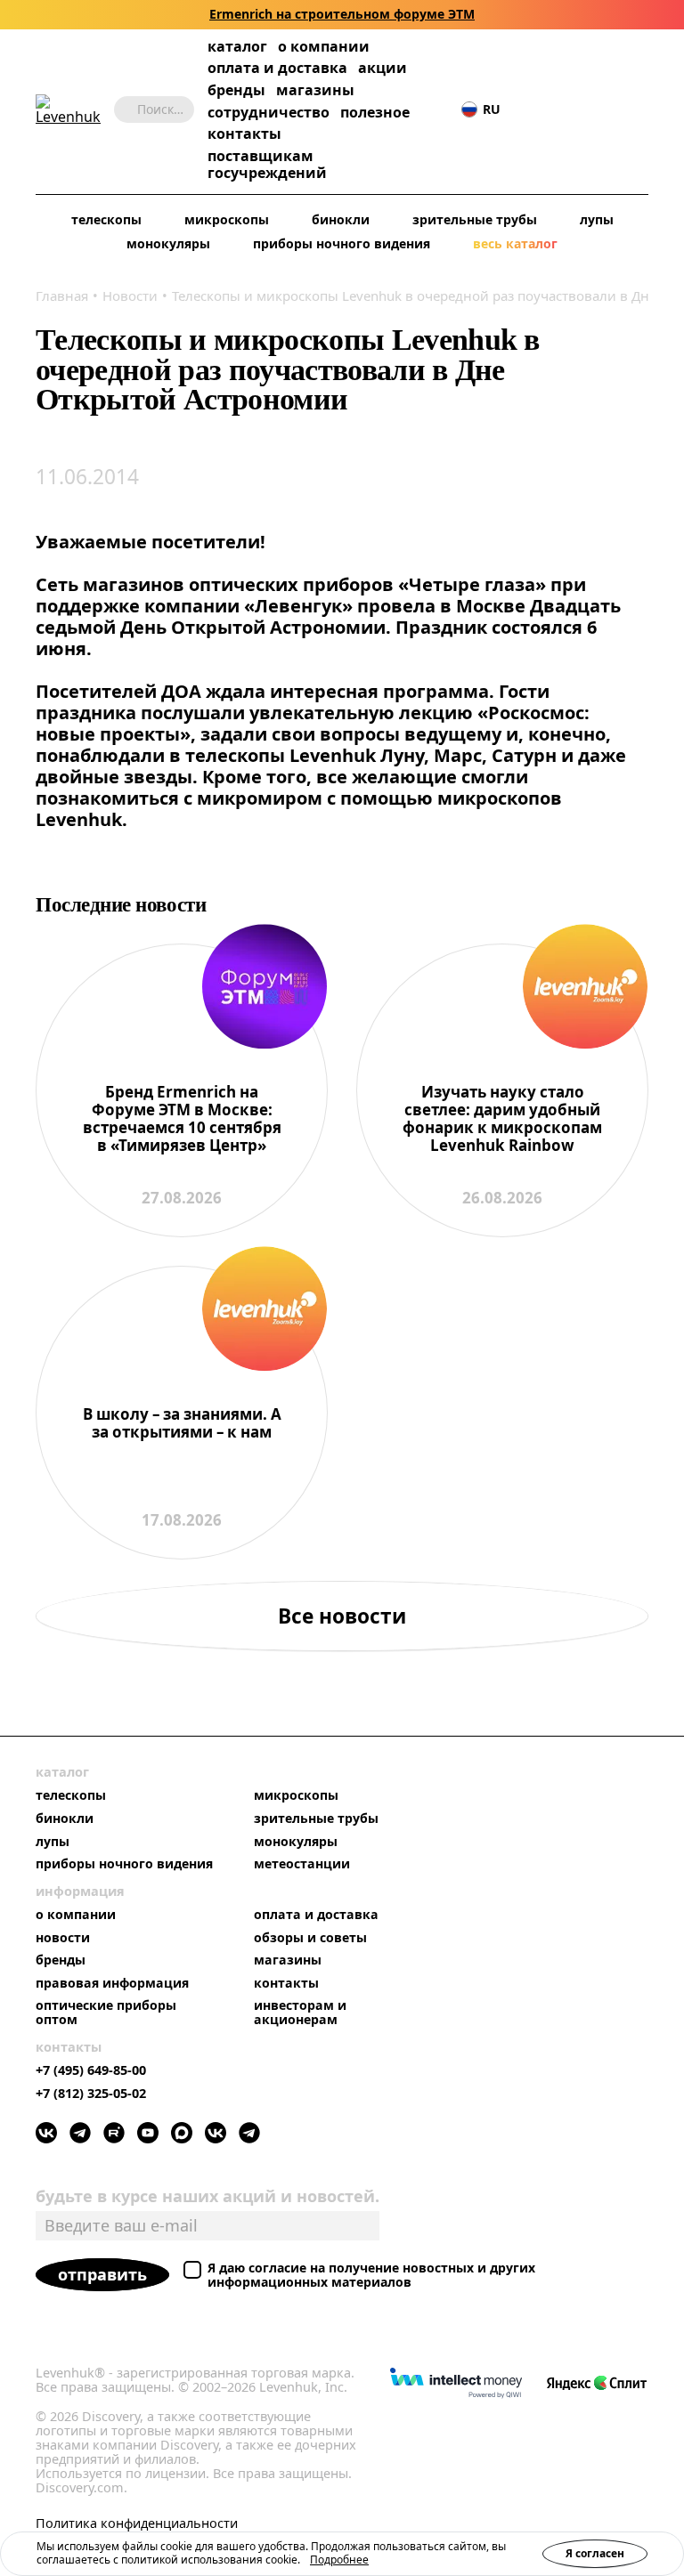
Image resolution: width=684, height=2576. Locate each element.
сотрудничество (269, 113)
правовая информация (112, 1983)
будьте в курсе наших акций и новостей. (208, 2196)
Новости (130, 296)
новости (63, 1938)
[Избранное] (558, 110)
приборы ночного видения (342, 244)
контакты (244, 134)
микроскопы (227, 220)
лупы (597, 220)
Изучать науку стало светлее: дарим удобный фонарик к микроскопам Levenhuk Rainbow (502, 1119)
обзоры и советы (310, 1938)
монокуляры (168, 244)
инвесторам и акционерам (300, 2012)
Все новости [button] (342, 1616)
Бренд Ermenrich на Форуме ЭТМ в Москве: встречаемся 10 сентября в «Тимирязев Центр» (182, 1119)
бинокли (341, 220)
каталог (237, 47)
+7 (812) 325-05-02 (91, 2094)
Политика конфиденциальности (137, 2523)
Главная (62, 296)
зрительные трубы (475, 220)
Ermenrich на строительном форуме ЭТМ (342, 15)
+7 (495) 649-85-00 (91, 2070)
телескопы (106, 220)
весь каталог (515, 244)
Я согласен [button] (595, 2553)
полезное (375, 112)
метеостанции (302, 1864)
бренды (236, 90)
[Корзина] (613, 109)
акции (383, 68)
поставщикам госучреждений (267, 164)
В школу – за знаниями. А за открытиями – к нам (182, 1424)
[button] (532, 110)
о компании (324, 47)
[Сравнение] (585, 110)
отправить (102, 2274)
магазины (315, 90)
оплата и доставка (277, 68)
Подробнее (339, 2560)
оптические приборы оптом (106, 2012)
